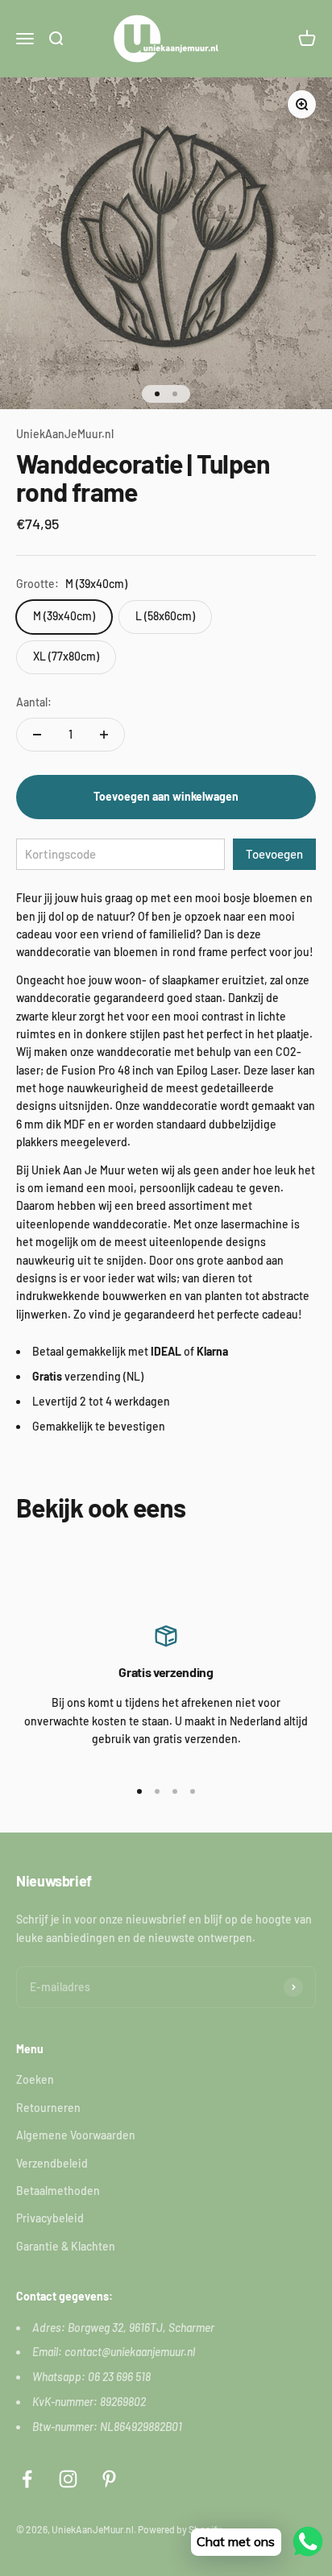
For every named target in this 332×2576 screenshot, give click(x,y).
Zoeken (35, 2079)
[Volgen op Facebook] (27, 2479)
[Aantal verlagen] (37, 735)
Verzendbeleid (52, 2163)
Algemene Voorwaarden (76, 2135)
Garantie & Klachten (66, 2246)
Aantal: (34, 702)
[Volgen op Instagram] (68, 2479)
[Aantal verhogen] (104, 735)
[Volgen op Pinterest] (109, 2479)
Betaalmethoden (58, 2191)
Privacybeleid (50, 2218)
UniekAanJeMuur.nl (65, 434)
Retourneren (48, 2108)
